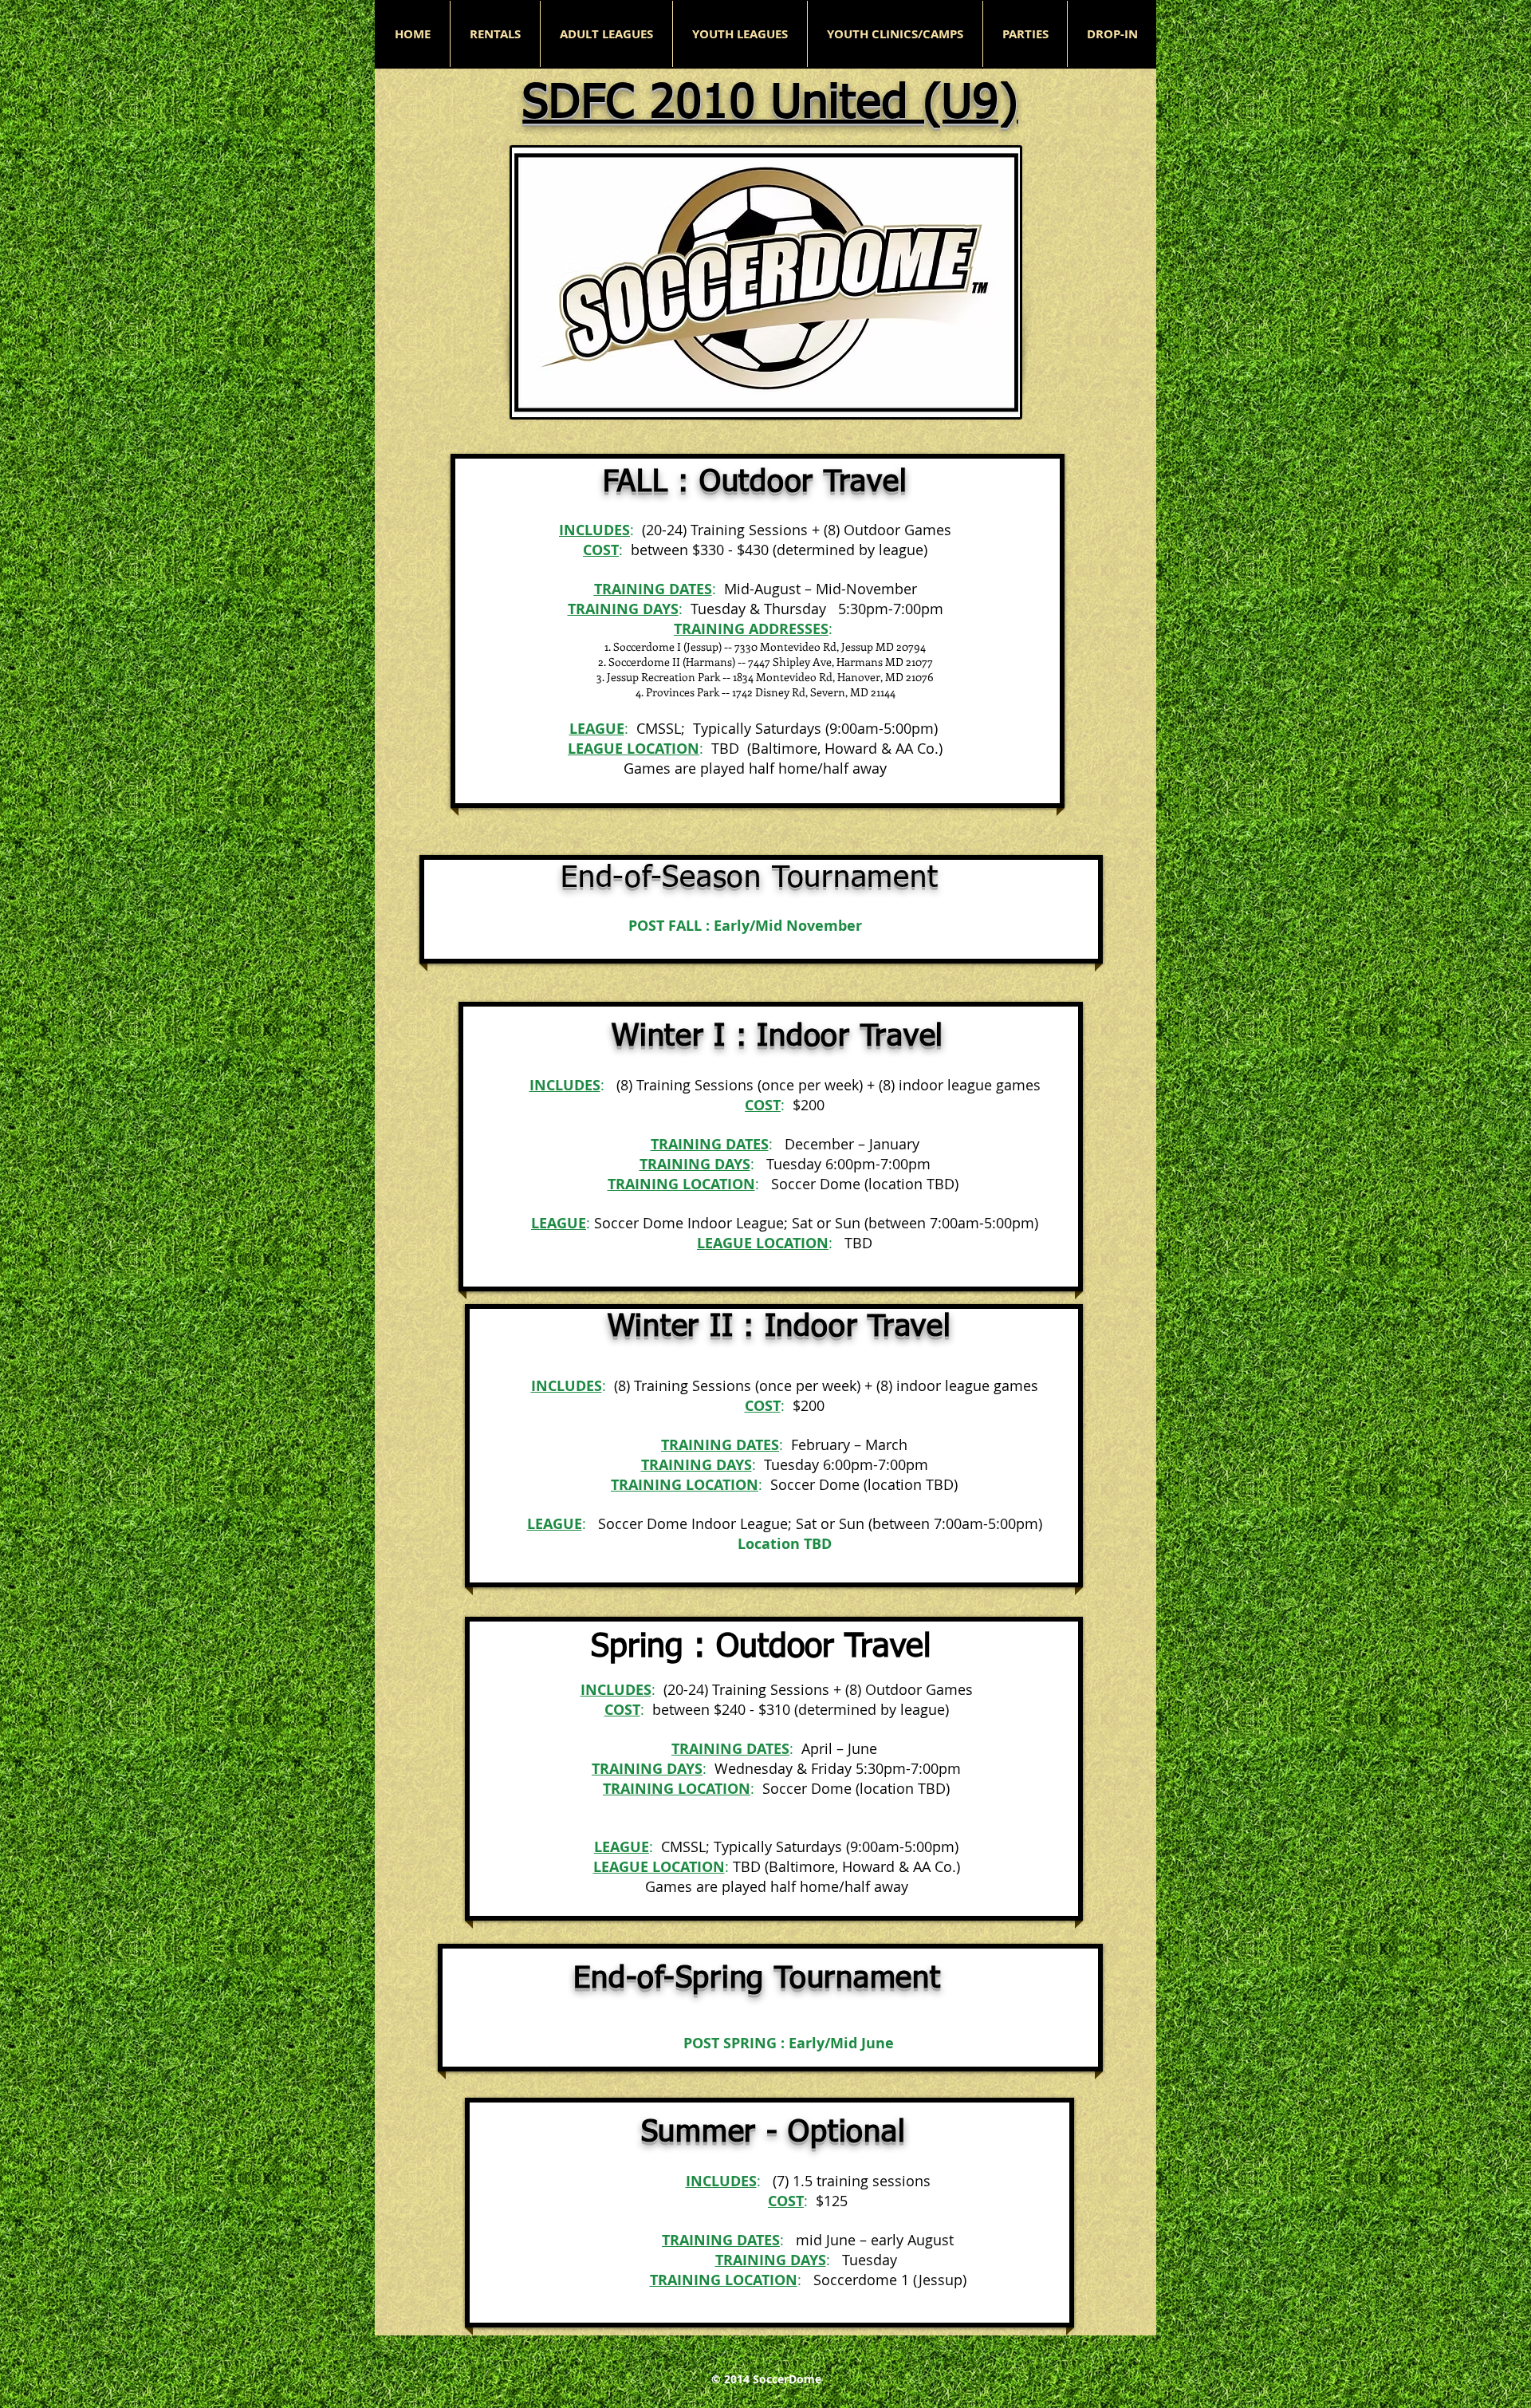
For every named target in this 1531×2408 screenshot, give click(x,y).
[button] (606, 34)
